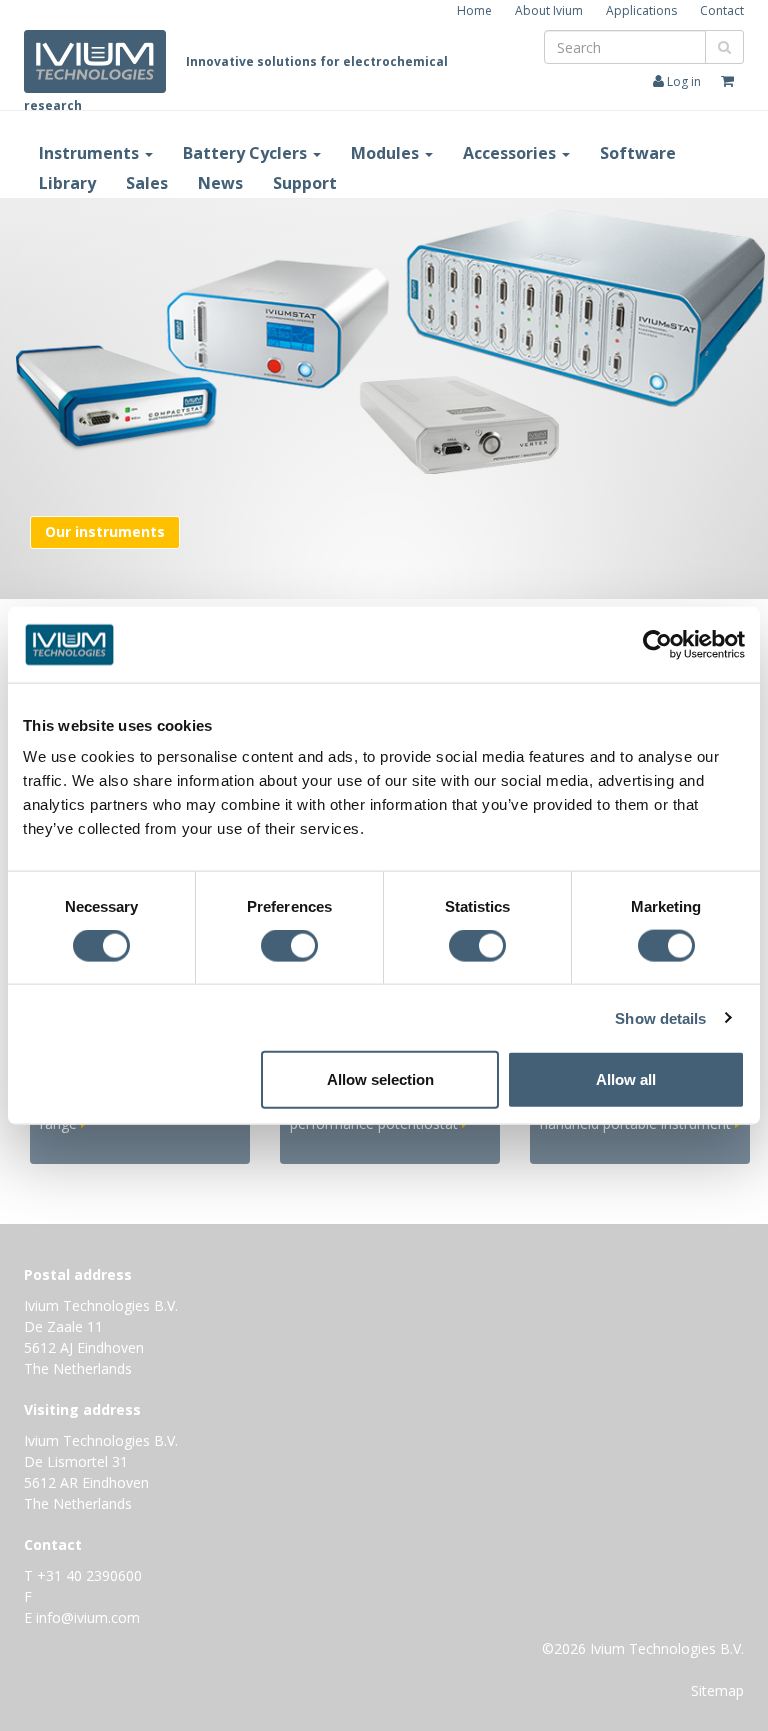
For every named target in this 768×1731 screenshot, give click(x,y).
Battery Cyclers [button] (247, 153)
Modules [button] (387, 153)
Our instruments (105, 531)
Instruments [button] (91, 153)
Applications (641, 10)
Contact (722, 10)
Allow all (626, 1079)
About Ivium (549, 10)
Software (638, 153)
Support (305, 183)
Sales (147, 183)
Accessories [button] (511, 153)
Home (474, 10)
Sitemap (717, 1690)
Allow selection (380, 1079)
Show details (660, 1017)
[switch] (294, 949)
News (220, 183)
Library (67, 183)
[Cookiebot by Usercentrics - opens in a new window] (657, 644)
